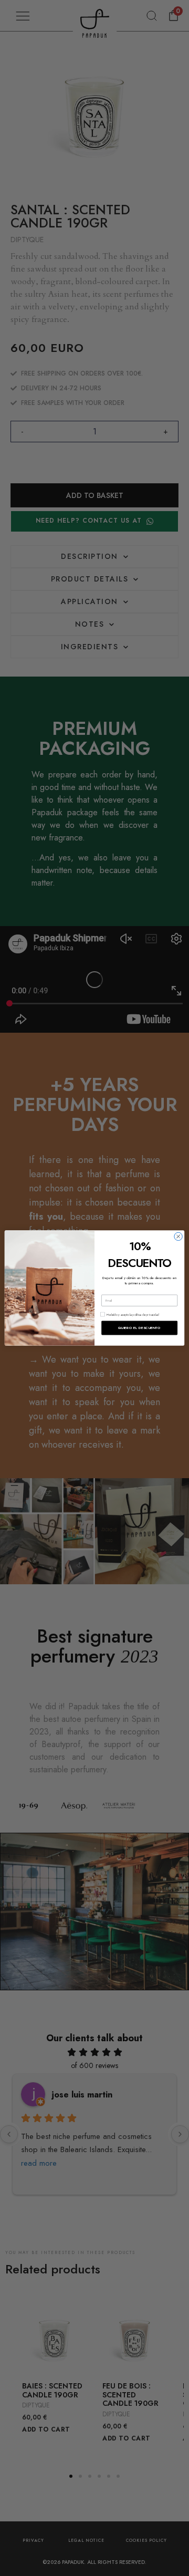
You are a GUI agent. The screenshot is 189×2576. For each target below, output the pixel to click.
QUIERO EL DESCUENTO (139, 1328)
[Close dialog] (178, 1237)
